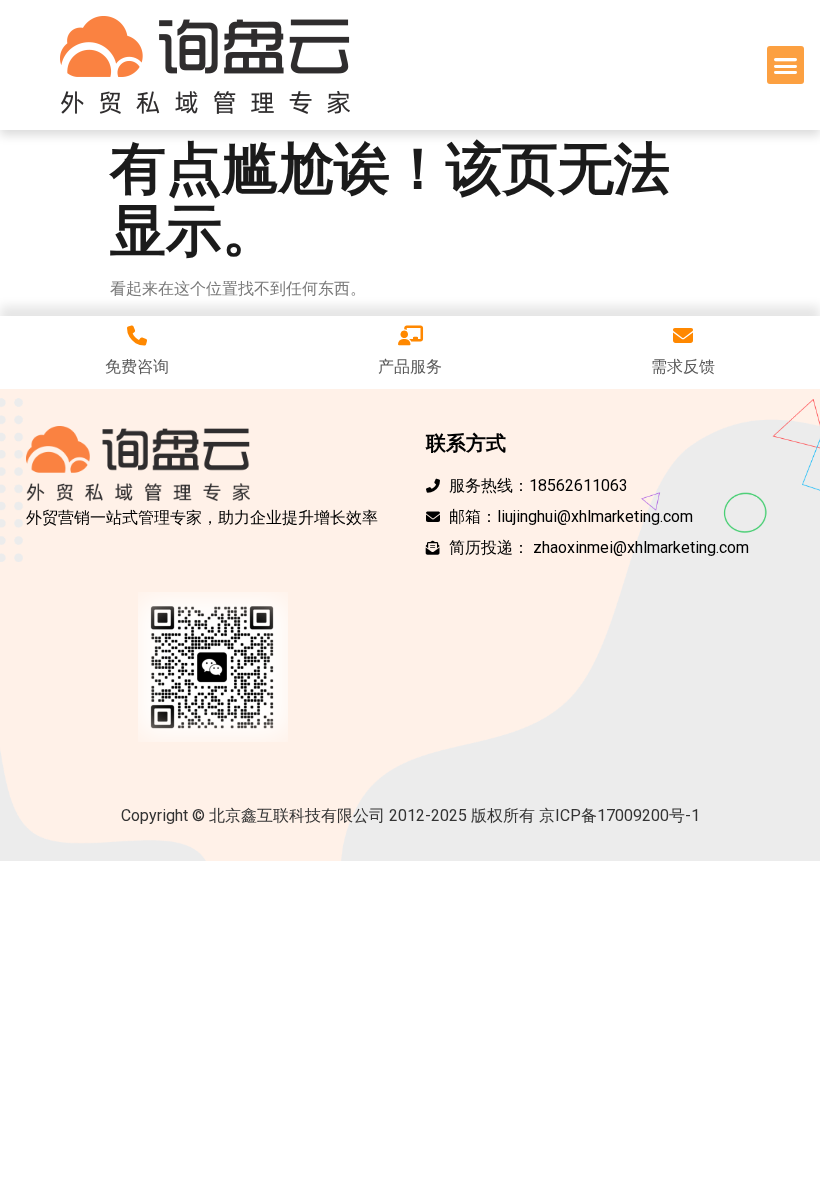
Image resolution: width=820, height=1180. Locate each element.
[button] (786, 65)
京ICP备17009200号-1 (619, 815)
